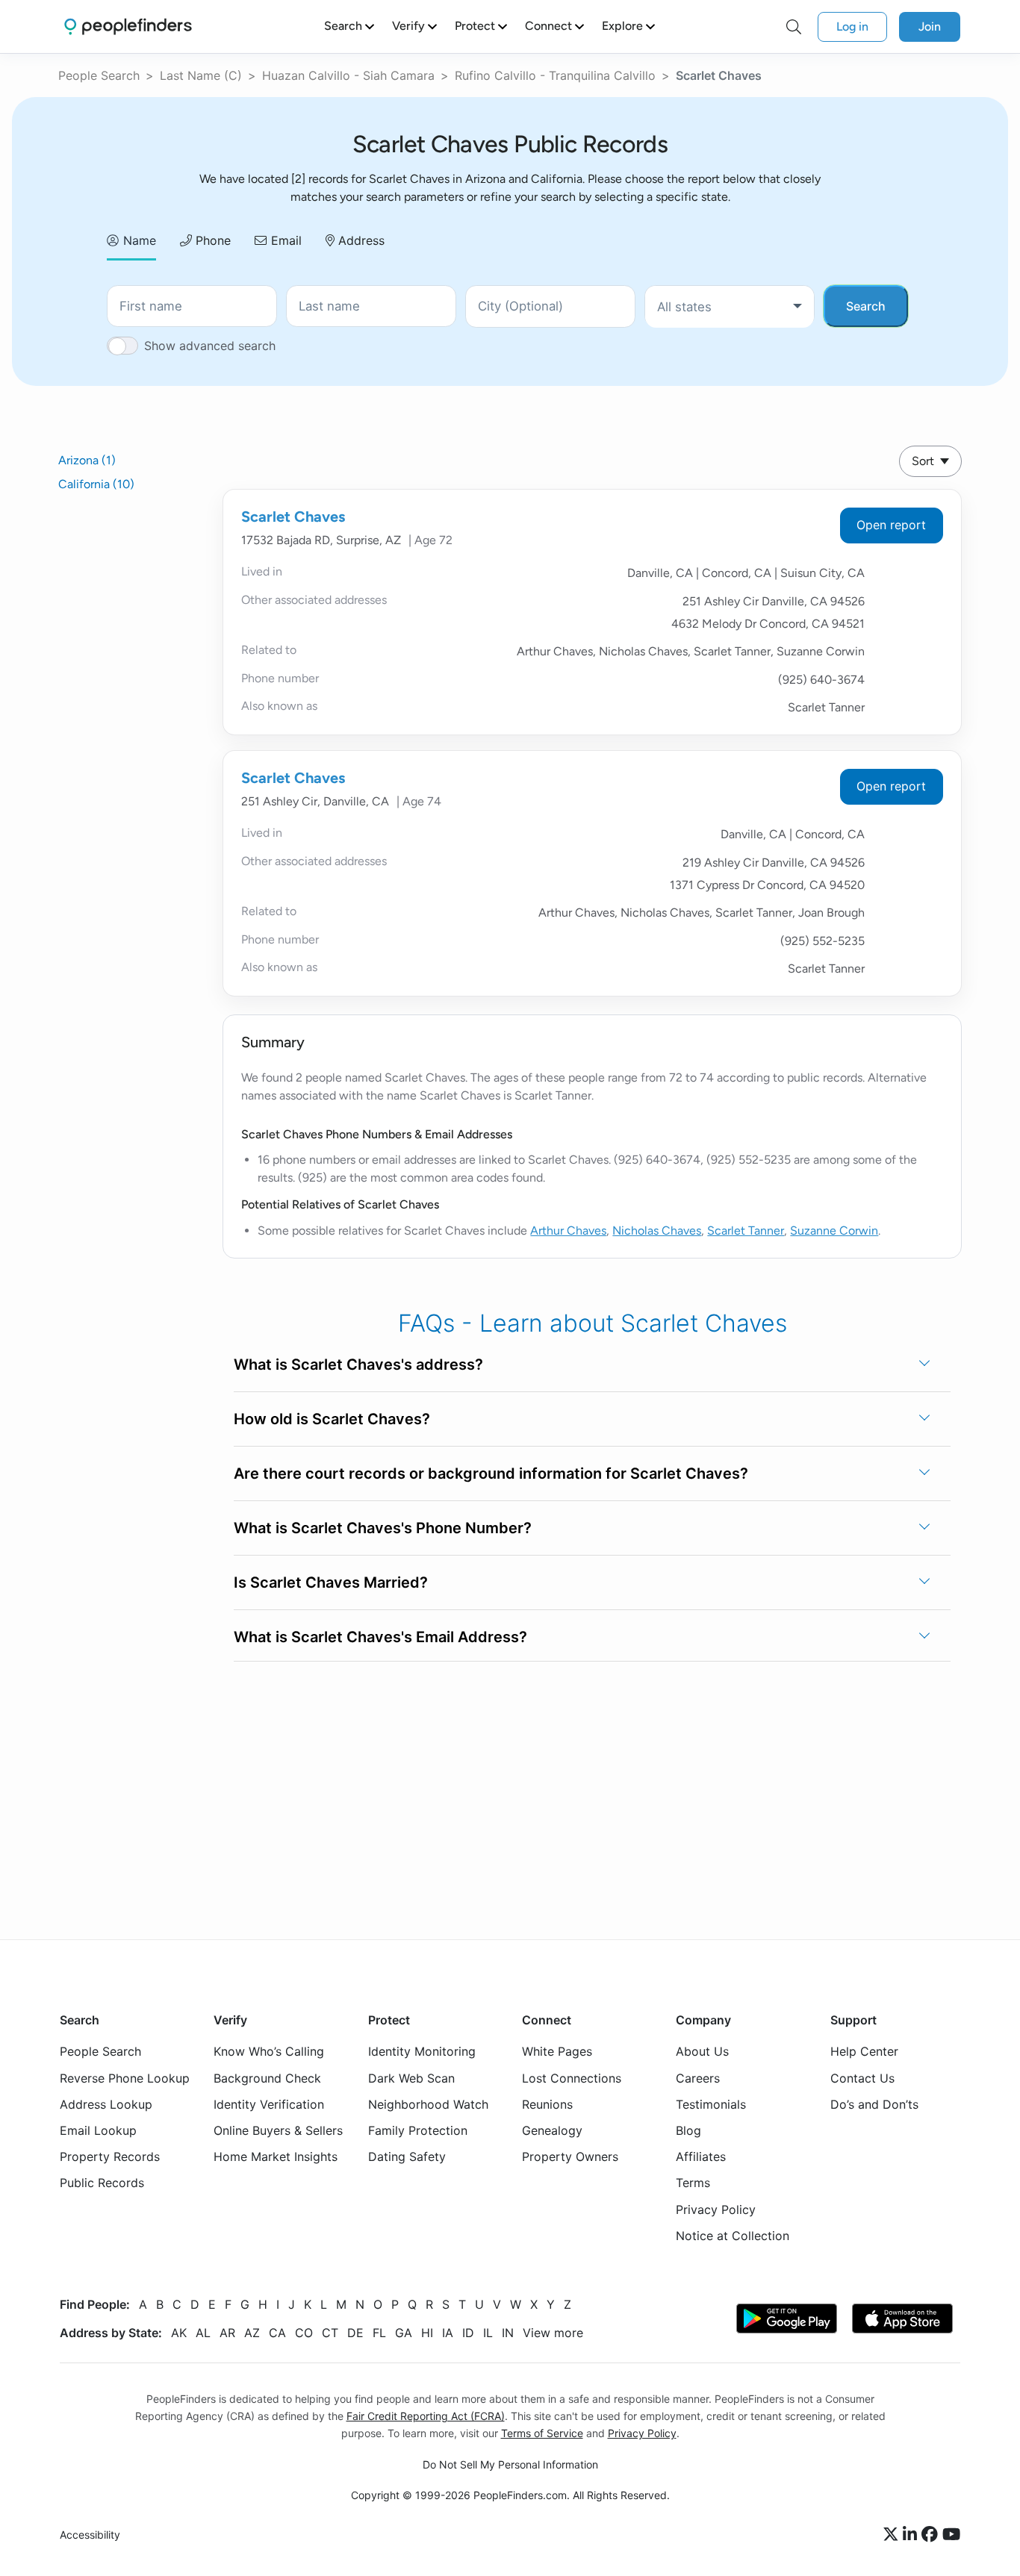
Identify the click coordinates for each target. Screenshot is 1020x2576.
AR (227, 2333)
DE (355, 2333)
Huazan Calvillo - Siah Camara (348, 75)
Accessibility (90, 2535)
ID (468, 2333)
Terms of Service (542, 2433)
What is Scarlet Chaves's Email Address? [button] (380, 1637)
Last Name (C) (201, 75)
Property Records (110, 2156)
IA (448, 2333)
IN (508, 2333)
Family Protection (418, 2130)
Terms (693, 2183)
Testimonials (711, 2104)
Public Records (102, 2183)
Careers (698, 2078)
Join (930, 26)
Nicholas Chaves (657, 1231)
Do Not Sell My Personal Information (510, 2464)
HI (427, 2333)
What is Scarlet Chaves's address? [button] (358, 1365)
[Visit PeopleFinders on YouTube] (951, 2535)
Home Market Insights (276, 2156)
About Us (702, 2051)
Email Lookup (98, 2130)
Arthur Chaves (568, 1231)
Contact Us (862, 2078)
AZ (252, 2333)
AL (203, 2333)
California (96, 484)
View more (553, 2333)
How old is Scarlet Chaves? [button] (332, 1419)
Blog (688, 2130)
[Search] (794, 27)
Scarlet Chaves (293, 517)
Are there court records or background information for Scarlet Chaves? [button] (491, 1473)
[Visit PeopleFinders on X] (893, 2535)
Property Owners (570, 2156)
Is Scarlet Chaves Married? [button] (331, 1582)
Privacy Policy (716, 2209)
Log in (852, 26)
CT (330, 2333)
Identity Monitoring (422, 2051)
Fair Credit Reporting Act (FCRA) (426, 2416)
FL (379, 2333)
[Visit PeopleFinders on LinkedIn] (912, 2535)
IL (488, 2333)
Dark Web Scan (411, 2078)
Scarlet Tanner (746, 1231)
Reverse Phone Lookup (125, 2078)
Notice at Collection (733, 2236)
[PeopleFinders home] (128, 26)
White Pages (557, 2051)
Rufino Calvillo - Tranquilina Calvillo (555, 75)
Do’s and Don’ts (874, 2104)
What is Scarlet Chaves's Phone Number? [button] (383, 1528)
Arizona (87, 460)
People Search (99, 75)
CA (277, 2333)
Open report (891, 525)
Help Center (864, 2051)
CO (304, 2333)
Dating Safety (407, 2156)
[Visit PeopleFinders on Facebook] (932, 2535)
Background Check (267, 2078)
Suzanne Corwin (834, 1231)
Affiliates (701, 2156)
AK (179, 2333)
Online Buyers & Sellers (278, 2130)
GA (404, 2333)
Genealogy (552, 2130)
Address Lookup (106, 2104)
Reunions (547, 2104)
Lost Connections (572, 2078)
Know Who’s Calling (269, 2051)
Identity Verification (269, 2104)
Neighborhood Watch (428, 2104)
